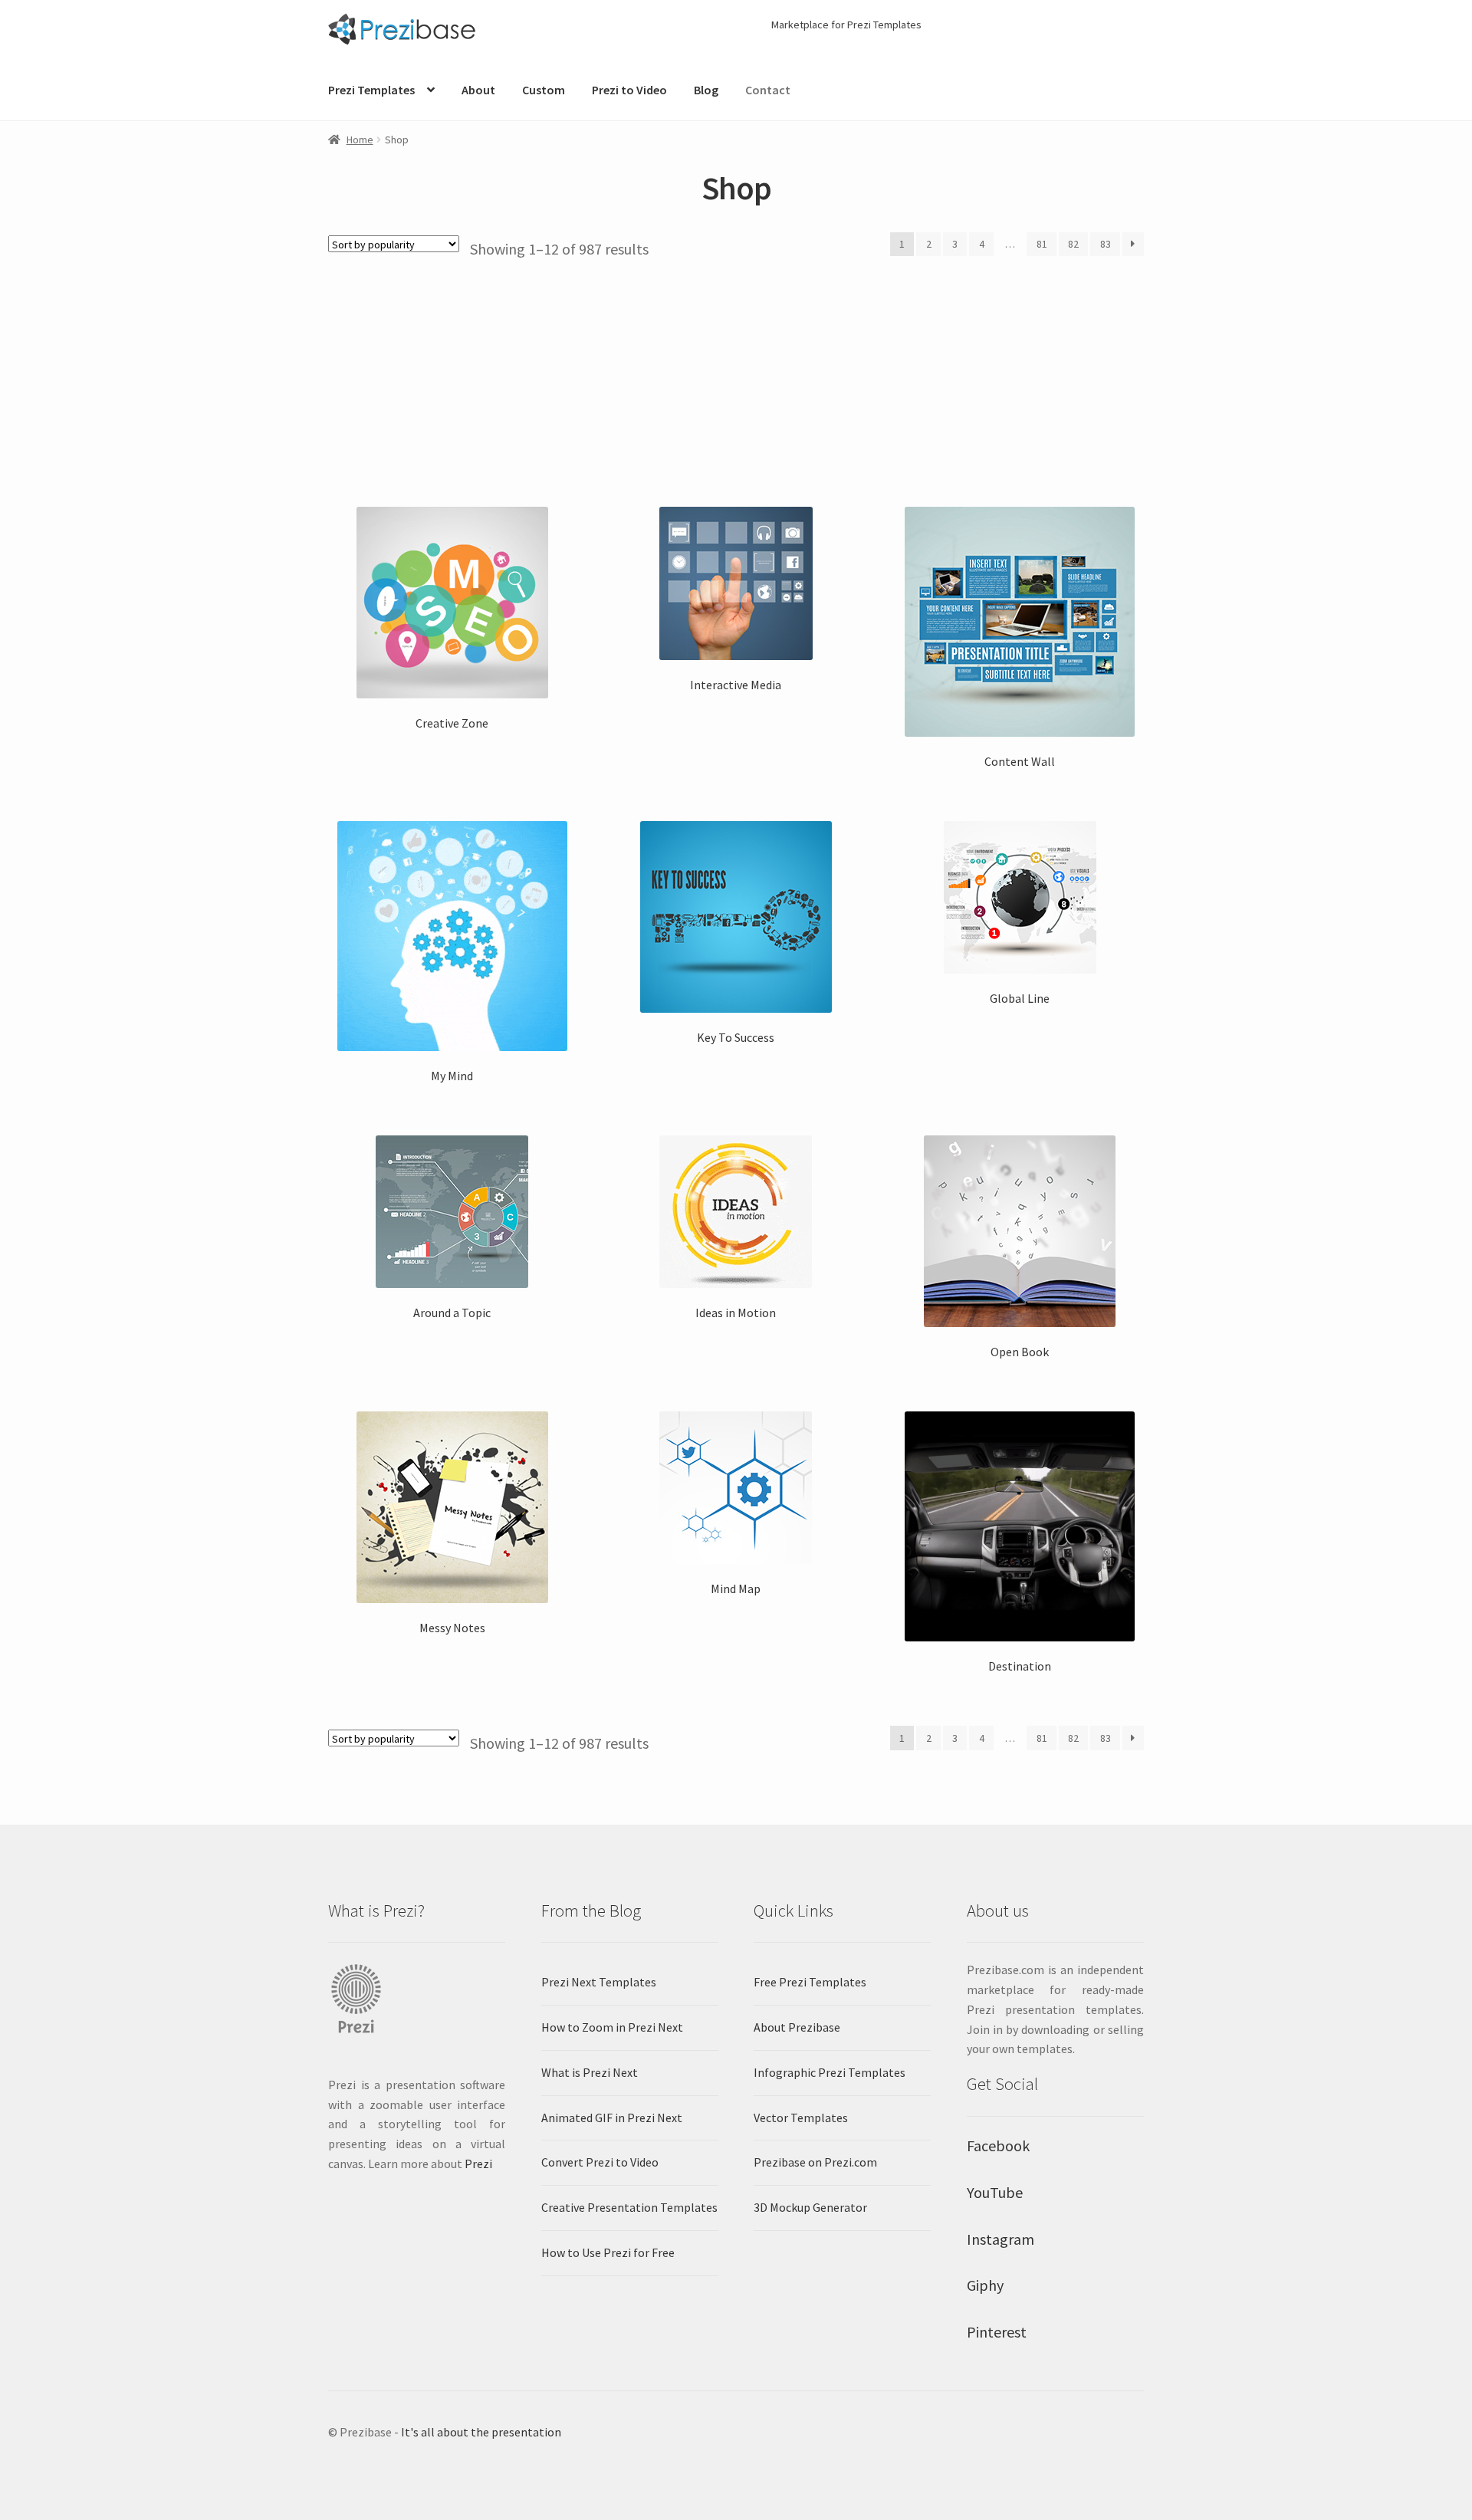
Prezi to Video (629, 90)
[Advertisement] (736, 374)
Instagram (1001, 2239)
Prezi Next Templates (599, 1982)
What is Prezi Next (590, 2072)
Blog (706, 90)
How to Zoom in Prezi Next (612, 2027)
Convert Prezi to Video (600, 2162)
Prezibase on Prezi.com (815, 2162)
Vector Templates (801, 2118)
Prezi (478, 2164)
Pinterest (997, 2332)
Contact (768, 90)
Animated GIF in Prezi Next (612, 2118)
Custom (544, 90)
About (478, 90)
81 (1042, 244)
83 (1106, 244)
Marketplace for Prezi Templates (846, 25)
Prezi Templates (371, 90)
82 (1073, 244)
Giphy (985, 2285)
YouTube (995, 2192)
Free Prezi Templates (810, 1982)
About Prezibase (797, 2027)
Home (360, 140)
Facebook (998, 2145)
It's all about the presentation (481, 2432)
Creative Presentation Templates (629, 2207)
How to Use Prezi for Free (608, 2252)
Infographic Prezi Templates (830, 2072)
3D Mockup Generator (810, 2207)
